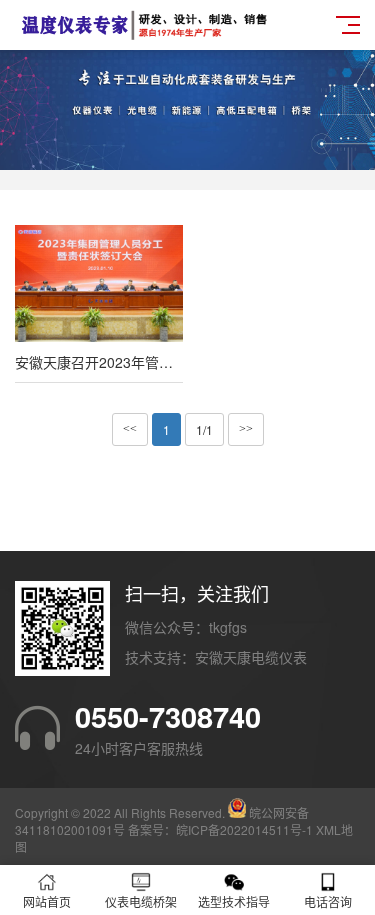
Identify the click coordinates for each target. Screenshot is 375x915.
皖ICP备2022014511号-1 (244, 829)
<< (130, 429)
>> (246, 429)
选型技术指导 (234, 901)
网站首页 (47, 901)
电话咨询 (328, 901)
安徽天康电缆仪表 (251, 657)
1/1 (204, 429)
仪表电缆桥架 (141, 901)
